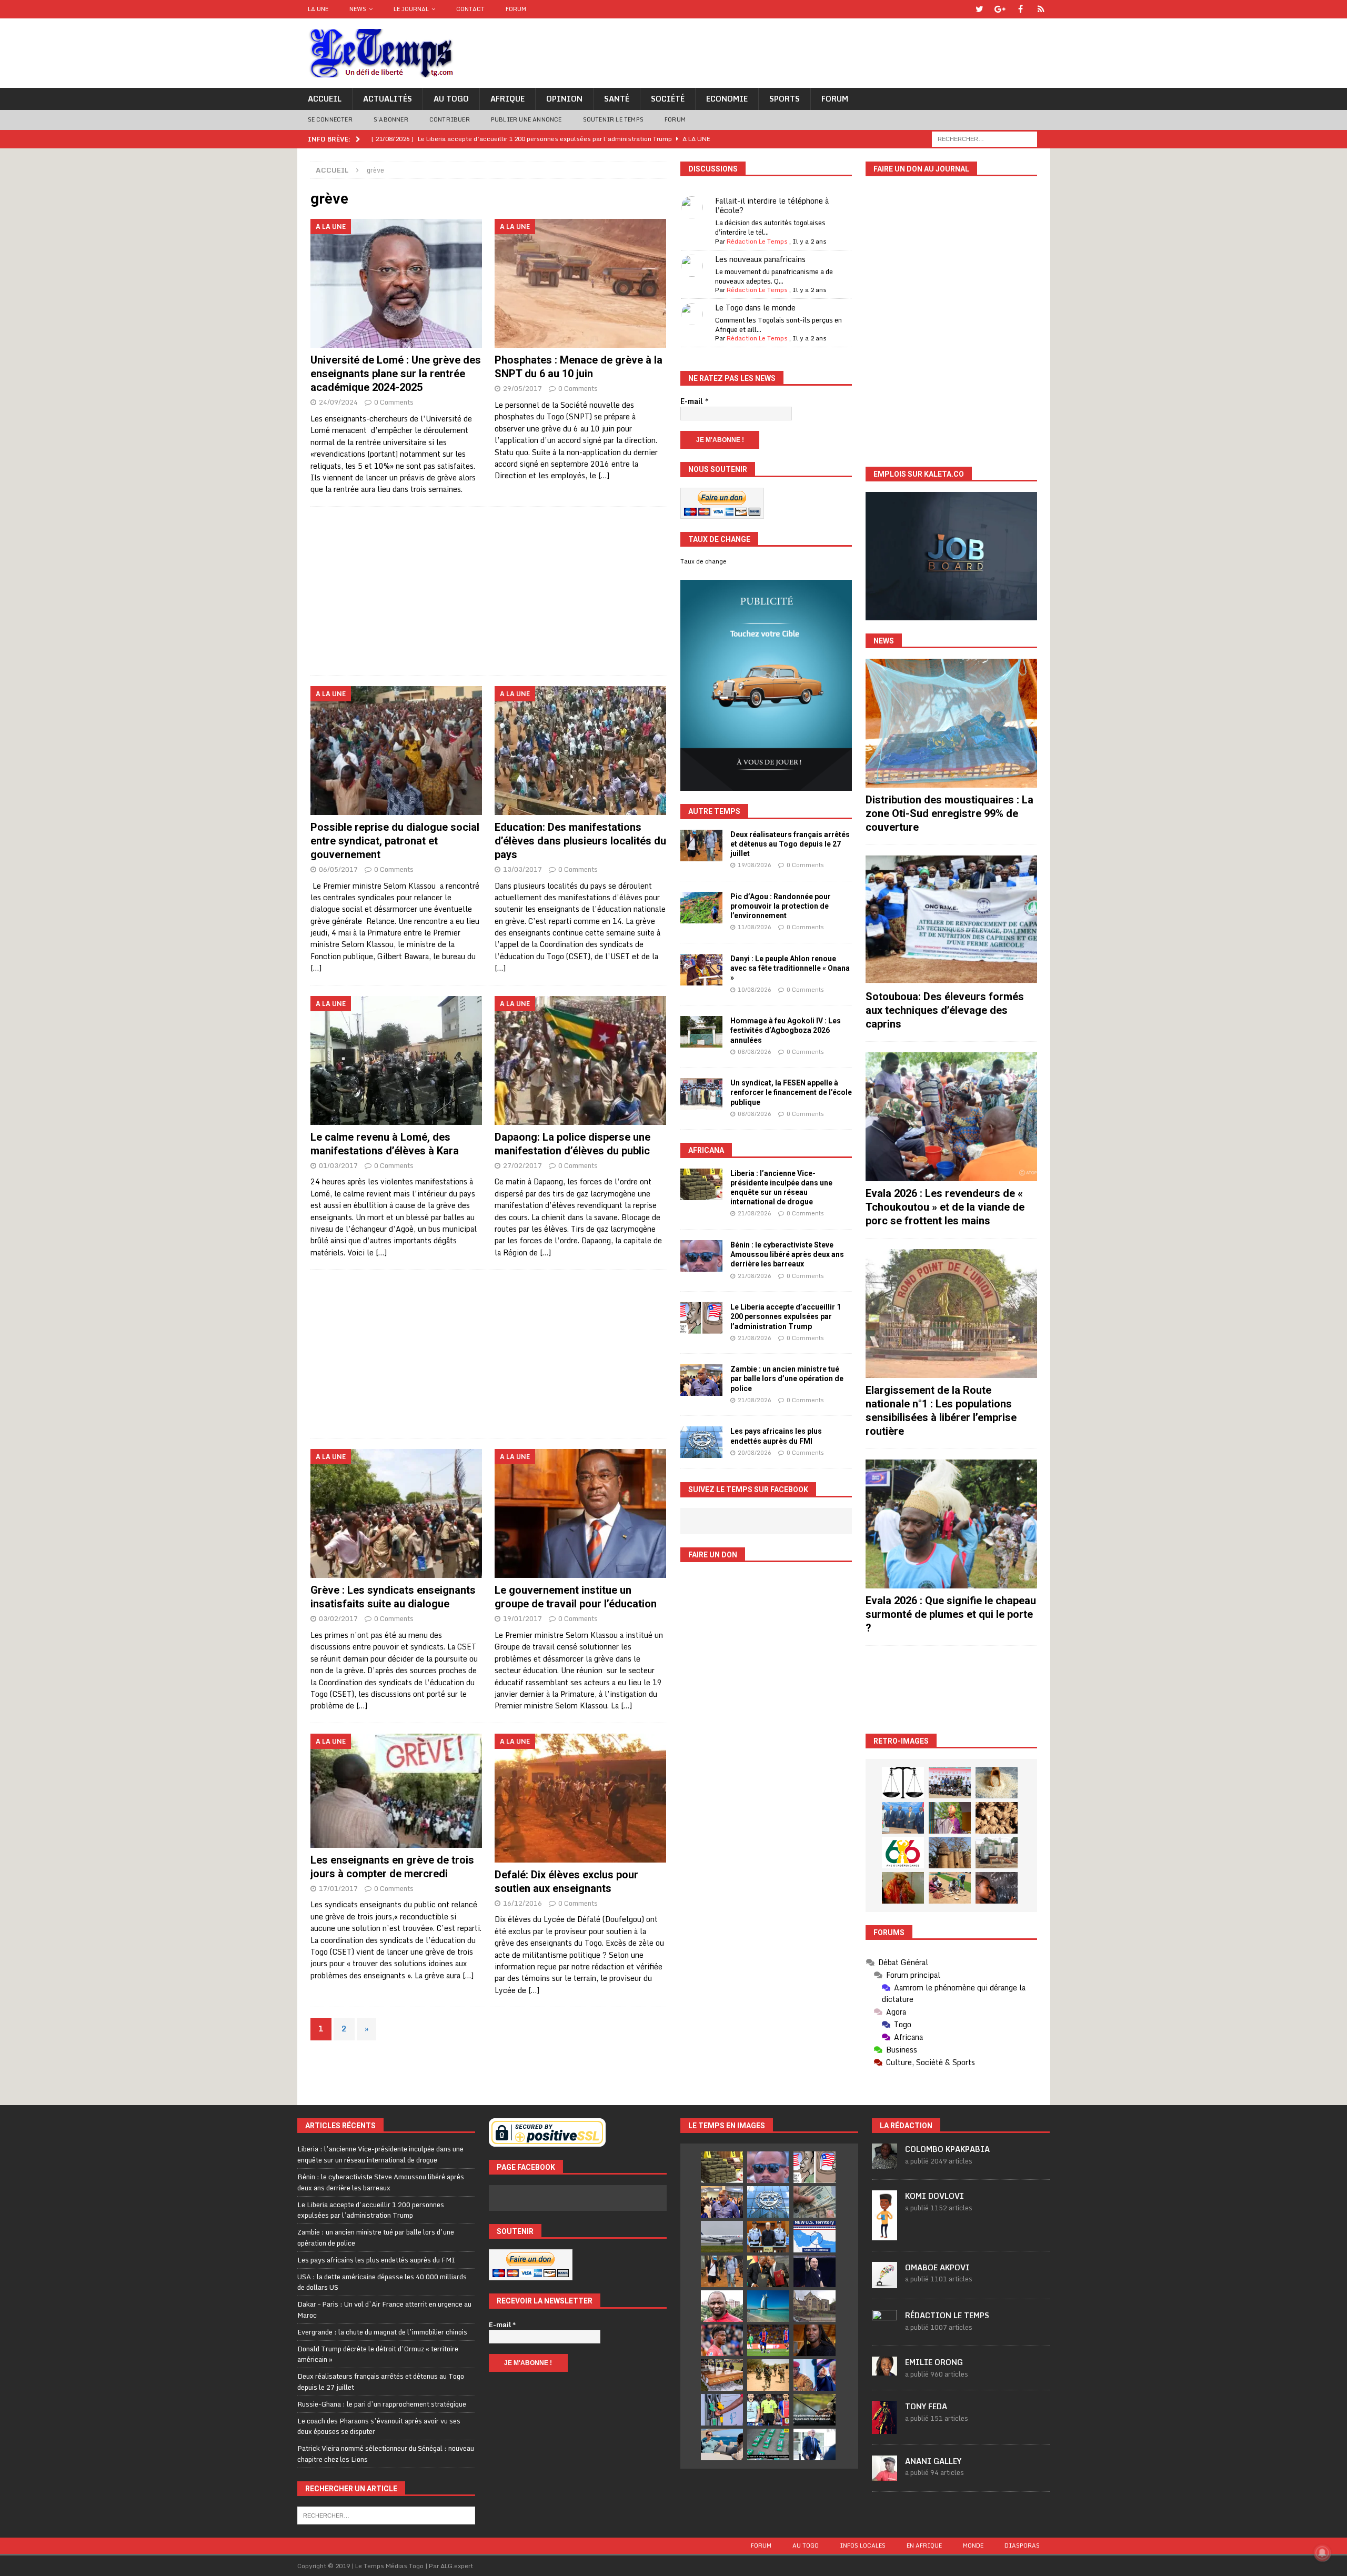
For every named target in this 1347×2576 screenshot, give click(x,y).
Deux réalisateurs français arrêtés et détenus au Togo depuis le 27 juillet (790, 844)
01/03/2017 (338, 1165)
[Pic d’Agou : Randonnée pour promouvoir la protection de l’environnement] (701, 908)
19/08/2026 (755, 865)
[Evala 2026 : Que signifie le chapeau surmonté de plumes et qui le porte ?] (951, 1524)
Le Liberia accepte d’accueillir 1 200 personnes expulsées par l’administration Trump (786, 1316)
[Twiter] (979, 9)
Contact (470, 9)
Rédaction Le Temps (757, 241)
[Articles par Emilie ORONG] (884, 2370)
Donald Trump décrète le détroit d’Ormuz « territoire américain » (378, 2354)
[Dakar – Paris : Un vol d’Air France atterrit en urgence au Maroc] (722, 2237)
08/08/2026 (755, 1052)
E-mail (695, 401)
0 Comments (394, 402)
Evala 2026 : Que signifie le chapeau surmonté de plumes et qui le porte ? (951, 1614)
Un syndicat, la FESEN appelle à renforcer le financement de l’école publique (791, 1092)
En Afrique (924, 2545)
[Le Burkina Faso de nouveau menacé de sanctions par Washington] (815, 2375)
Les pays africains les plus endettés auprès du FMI (376, 2260)
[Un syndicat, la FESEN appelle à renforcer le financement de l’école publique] (701, 1094)
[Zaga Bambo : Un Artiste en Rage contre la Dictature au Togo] (903, 1888)
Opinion (564, 99)
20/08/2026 (755, 1453)
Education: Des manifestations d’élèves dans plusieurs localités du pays (580, 841)
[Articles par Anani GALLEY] (884, 2475)
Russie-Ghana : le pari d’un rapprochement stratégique (382, 2404)
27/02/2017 (522, 1165)
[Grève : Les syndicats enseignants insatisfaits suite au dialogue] (396, 1513)
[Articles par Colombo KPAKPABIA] (884, 2164)
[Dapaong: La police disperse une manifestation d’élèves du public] (581, 1060)
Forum (516, 9)
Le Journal (411, 9)
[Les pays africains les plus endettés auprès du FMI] (701, 1442)
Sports (785, 99)
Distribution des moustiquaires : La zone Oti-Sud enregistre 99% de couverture (949, 813)
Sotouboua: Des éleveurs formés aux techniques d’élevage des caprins (945, 1010)
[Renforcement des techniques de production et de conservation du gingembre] (997, 1818)
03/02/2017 (338, 1618)
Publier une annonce (526, 119)
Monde (973, 2545)
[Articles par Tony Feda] (884, 2428)
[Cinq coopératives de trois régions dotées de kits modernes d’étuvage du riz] (997, 1853)
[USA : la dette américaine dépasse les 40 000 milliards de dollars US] (815, 2202)
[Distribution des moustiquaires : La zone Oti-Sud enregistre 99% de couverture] (951, 723)
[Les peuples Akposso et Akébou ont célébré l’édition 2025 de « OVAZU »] (997, 1783)
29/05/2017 (522, 388)
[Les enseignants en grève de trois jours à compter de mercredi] (396, 1791)
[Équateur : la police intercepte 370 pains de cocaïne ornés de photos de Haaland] (768, 2444)
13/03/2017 (522, 869)
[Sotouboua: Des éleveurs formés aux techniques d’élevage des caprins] (951, 920)
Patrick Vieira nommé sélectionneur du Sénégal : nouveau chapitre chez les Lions (386, 2454)
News (358, 9)
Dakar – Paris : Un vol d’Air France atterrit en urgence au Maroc (384, 2310)
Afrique (507, 99)
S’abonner (391, 119)
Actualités (388, 99)
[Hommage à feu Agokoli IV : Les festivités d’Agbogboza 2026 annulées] (701, 1032)
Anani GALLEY (933, 2461)
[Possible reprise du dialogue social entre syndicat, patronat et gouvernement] (396, 751)
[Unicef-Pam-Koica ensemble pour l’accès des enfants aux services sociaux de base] (903, 1818)
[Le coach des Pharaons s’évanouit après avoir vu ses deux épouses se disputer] (815, 2271)
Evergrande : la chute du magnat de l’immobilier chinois (382, 2332)
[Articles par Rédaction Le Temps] (884, 2329)
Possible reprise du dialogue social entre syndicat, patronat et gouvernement (395, 841)
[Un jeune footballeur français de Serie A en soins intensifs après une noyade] (722, 2340)
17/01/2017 (338, 1888)
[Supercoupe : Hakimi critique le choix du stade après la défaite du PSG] (768, 2340)
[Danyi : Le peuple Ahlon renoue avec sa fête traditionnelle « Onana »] (701, 970)
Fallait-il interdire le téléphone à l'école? (772, 205)
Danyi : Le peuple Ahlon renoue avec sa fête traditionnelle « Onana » (790, 968)
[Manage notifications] (1322, 2553)
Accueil (325, 99)
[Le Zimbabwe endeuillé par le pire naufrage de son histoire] (722, 2375)
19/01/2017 (522, 1618)
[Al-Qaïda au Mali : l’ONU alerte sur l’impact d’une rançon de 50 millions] (768, 2375)
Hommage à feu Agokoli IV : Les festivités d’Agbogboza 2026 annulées (786, 1030)
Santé (617, 99)
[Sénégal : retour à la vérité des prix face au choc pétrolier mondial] (722, 2410)
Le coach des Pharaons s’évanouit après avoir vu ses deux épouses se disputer (379, 2426)
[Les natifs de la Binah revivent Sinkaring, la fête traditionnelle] (950, 1888)
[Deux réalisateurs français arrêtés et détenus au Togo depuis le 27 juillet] (701, 846)
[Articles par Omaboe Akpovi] (884, 2282)
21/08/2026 (755, 1213)
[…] (604, 475)
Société (668, 99)
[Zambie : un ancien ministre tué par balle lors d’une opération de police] (701, 1380)
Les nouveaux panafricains (760, 259)
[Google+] (1000, 9)
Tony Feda (926, 2406)
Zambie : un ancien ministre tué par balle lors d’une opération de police (787, 1378)
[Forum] (1041, 9)
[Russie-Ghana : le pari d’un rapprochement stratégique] (768, 2271)
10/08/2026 (755, 990)
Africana (706, 1150)
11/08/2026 (755, 927)
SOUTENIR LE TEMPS (613, 119)
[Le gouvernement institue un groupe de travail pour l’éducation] (581, 1513)
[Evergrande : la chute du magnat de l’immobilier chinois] (768, 2237)
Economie (727, 99)
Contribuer (450, 119)
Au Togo (451, 99)
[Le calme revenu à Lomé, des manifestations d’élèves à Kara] (396, 1060)
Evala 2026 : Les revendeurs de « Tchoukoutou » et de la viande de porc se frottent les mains (945, 1207)
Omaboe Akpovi (937, 2267)
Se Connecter (330, 119)
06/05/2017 (338, 869)
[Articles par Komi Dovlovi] (884, 2235)
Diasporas (1022, 2545)
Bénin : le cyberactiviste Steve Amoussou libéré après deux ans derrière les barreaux (787, 1254)
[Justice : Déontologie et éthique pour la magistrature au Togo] (903, 1783)
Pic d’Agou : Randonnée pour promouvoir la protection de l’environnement (781, 906)
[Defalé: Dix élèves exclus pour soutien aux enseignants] (581, 1798)
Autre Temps (714, 811)
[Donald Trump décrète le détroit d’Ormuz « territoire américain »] (815, 2237)
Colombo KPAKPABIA (947, 2149)
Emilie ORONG (934, 2362)
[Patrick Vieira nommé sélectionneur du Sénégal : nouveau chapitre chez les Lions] (722, 2306)
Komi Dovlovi (934, 2196)
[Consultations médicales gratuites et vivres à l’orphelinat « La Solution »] (950, 1783)
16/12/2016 (522, 1903)
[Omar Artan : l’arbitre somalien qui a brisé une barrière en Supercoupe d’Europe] (768, 2410)
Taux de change (703, 561)
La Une (318, 9)
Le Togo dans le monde (755, 308)
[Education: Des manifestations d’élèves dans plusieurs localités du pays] (581, 751)
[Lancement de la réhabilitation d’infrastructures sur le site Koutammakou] (950, 1853)
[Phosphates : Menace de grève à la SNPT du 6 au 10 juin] (581, 283)
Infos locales (863, 2545)
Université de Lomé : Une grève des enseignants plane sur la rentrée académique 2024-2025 (396, 374)
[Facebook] (1021, 9)
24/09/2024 (338, 402)
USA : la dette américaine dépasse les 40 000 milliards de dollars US (382, 2282)
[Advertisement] (489, 591)
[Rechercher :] (984, 138)
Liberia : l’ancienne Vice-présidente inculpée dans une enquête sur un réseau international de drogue (380, 2154)
